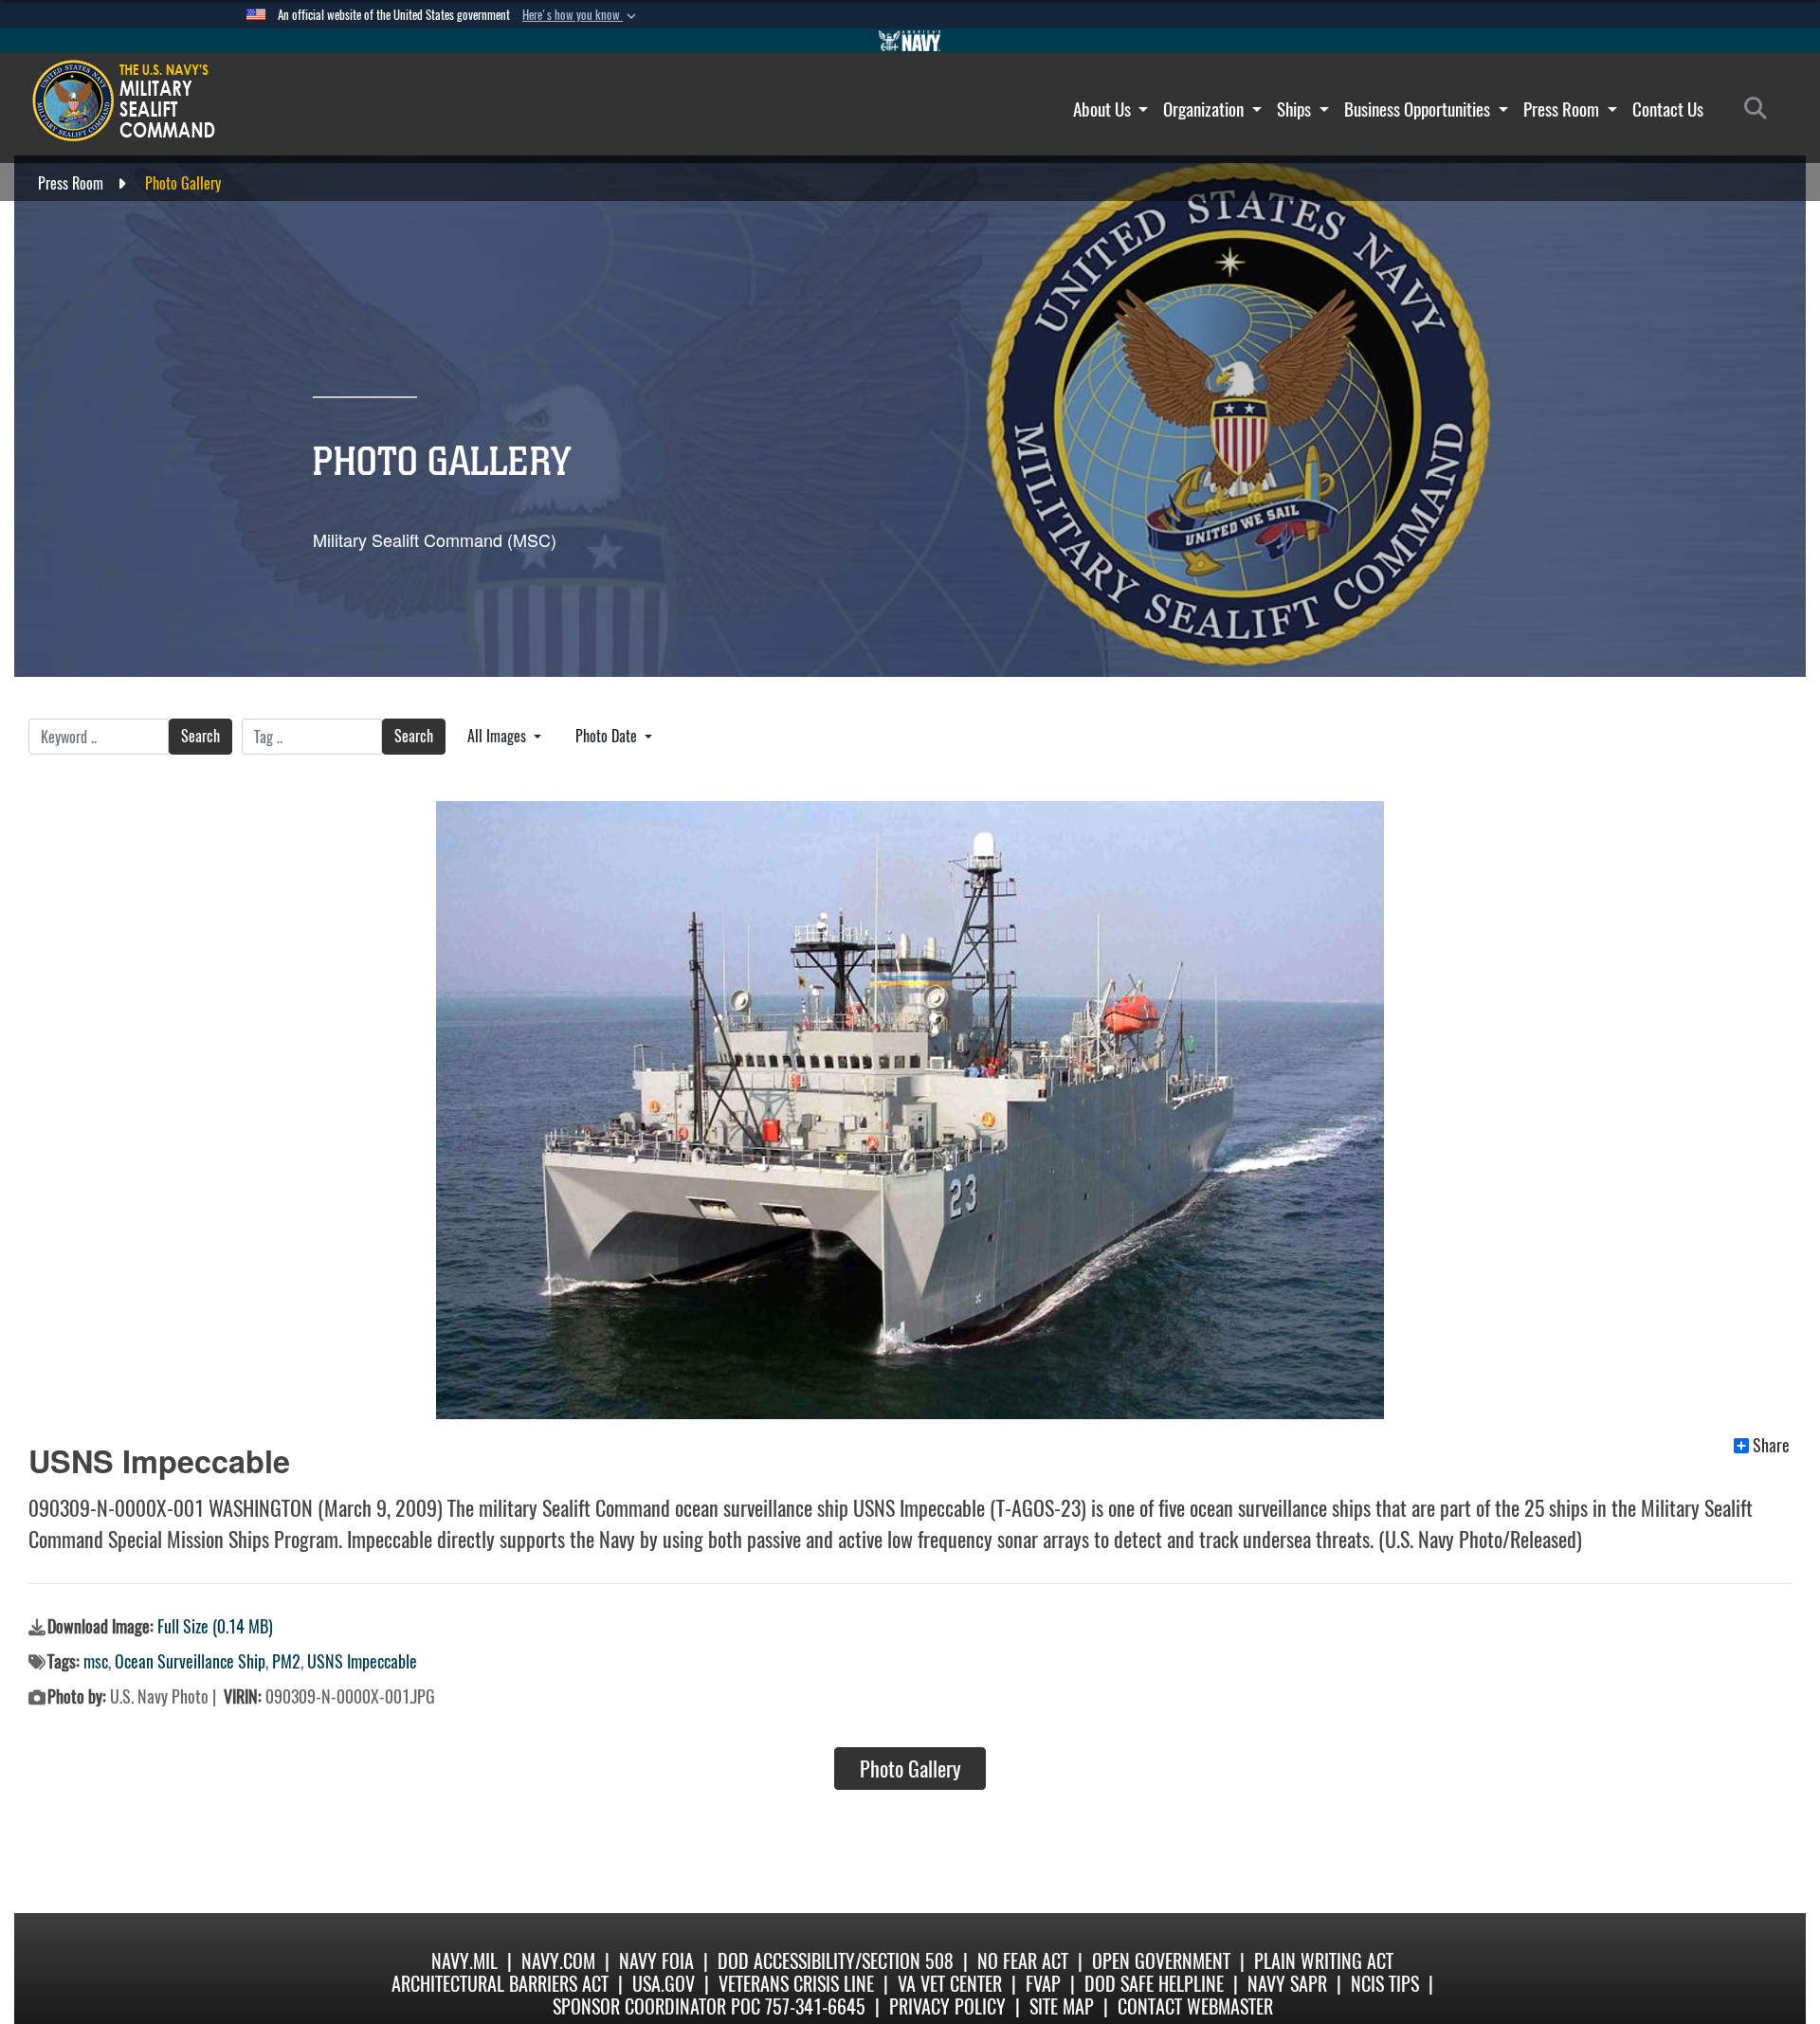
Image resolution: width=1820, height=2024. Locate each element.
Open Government (1161, 1961)
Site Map (1062, 2006)
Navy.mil (464, 1961)
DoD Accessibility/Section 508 (836, 1961)
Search (200, 736)
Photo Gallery (910, 1769)
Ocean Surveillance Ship (190, 1661)
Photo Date (608, 736)
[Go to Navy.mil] (910, 41)
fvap (1043, 1984)
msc (96, 1661)
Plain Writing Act (1324, 1961)
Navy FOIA (656, 1961)
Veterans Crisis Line (796, 1984)
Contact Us (1668, 109)
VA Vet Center (950, 1984)
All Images (499, 736)
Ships (1296, 109)
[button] (581, 15)
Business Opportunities (1419, 109)
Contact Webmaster (1195, 2006)
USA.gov (664, 1984)
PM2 (286, 1661)
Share (1771, 1446)
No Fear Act (1023, 1961)
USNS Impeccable (362, 1661)
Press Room (1563, 109)
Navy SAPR (1287, 1984)
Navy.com (558, 1961)
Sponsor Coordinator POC (656, 2006)
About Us (1104, 109)
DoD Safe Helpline (1154, 1984)
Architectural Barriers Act (500, 1984)
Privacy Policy (947, 2006)
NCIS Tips (1385, 1984)
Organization (1205, 109)
